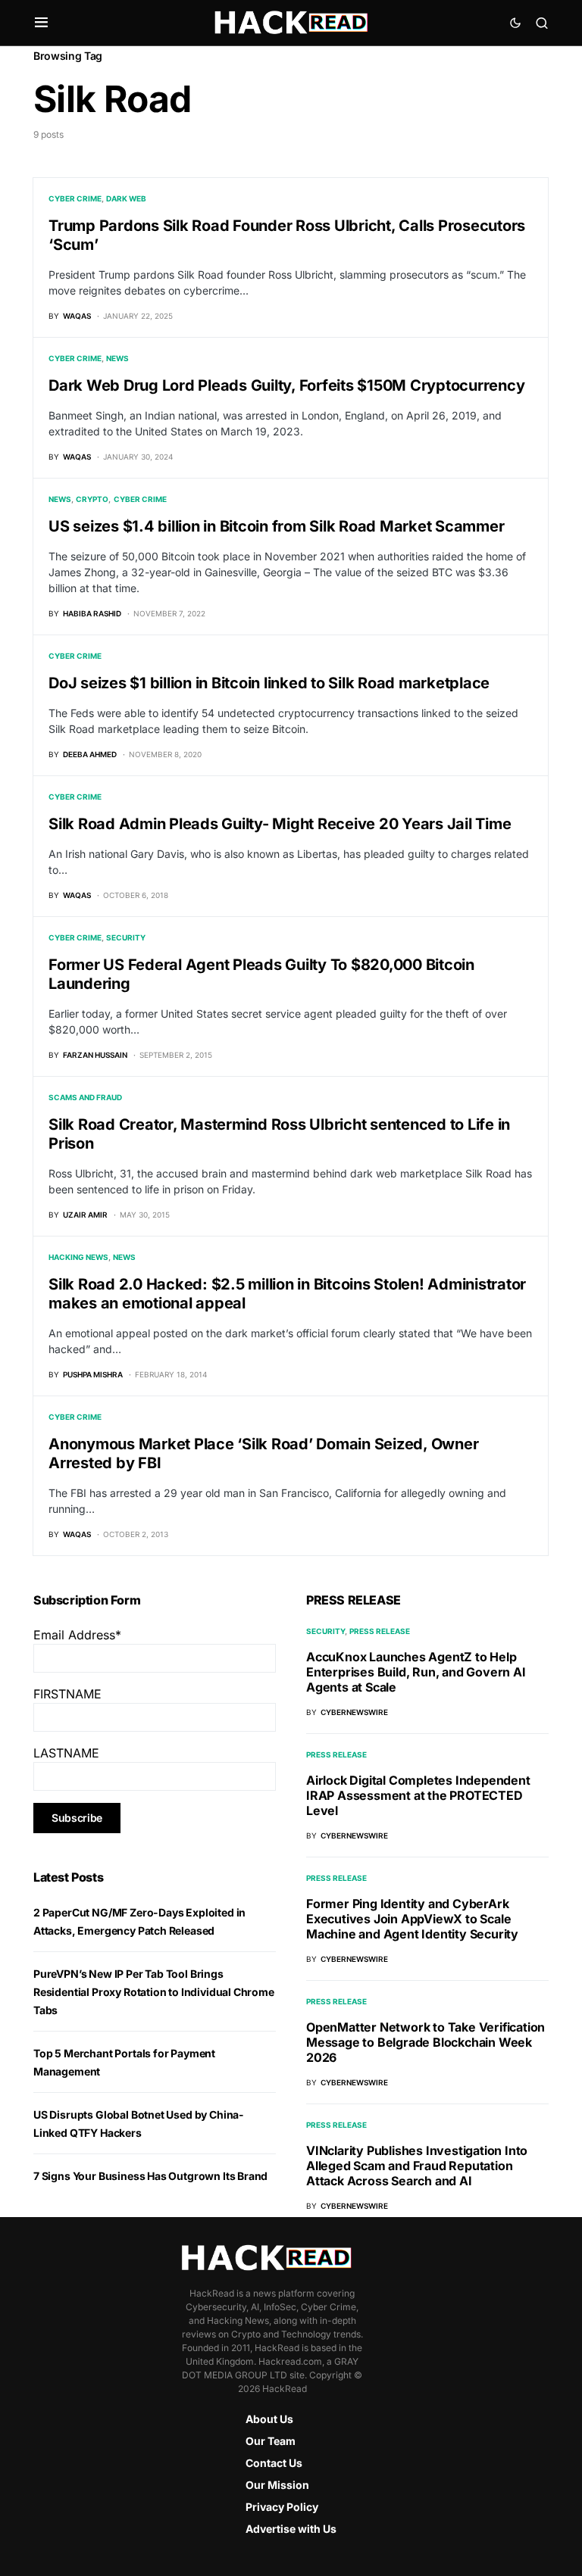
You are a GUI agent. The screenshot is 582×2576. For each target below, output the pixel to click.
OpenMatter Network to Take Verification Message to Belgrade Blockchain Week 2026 (426, 2042)
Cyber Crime (75, 198)
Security (126, 937)
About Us (269, 2419)
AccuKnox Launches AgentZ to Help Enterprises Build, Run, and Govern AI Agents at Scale (416, 1672)
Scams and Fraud (85, 1097)
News (117, 358)
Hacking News (78, 1257)
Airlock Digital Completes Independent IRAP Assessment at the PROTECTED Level (418, 1795)
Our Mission (277, 2485)
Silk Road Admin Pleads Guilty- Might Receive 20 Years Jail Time (280, 824)
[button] (41, 23)
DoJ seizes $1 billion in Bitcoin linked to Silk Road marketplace (269, 683)
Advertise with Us (291, 2529)
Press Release (380, 1631)
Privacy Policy (282, 2507)
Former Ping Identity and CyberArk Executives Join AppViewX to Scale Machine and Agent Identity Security (412, 1919)
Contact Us (274, 2463)
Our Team (271, 2441)
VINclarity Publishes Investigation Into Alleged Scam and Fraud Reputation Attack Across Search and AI (417, 2166)
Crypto (92, 499)
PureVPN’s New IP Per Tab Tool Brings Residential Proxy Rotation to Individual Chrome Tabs (154, 1992)
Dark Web (126, 198)
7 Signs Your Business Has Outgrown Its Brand (150, 2176)
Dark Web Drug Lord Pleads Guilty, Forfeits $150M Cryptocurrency (286, 385)
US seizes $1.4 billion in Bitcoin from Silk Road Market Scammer (276, 526)
